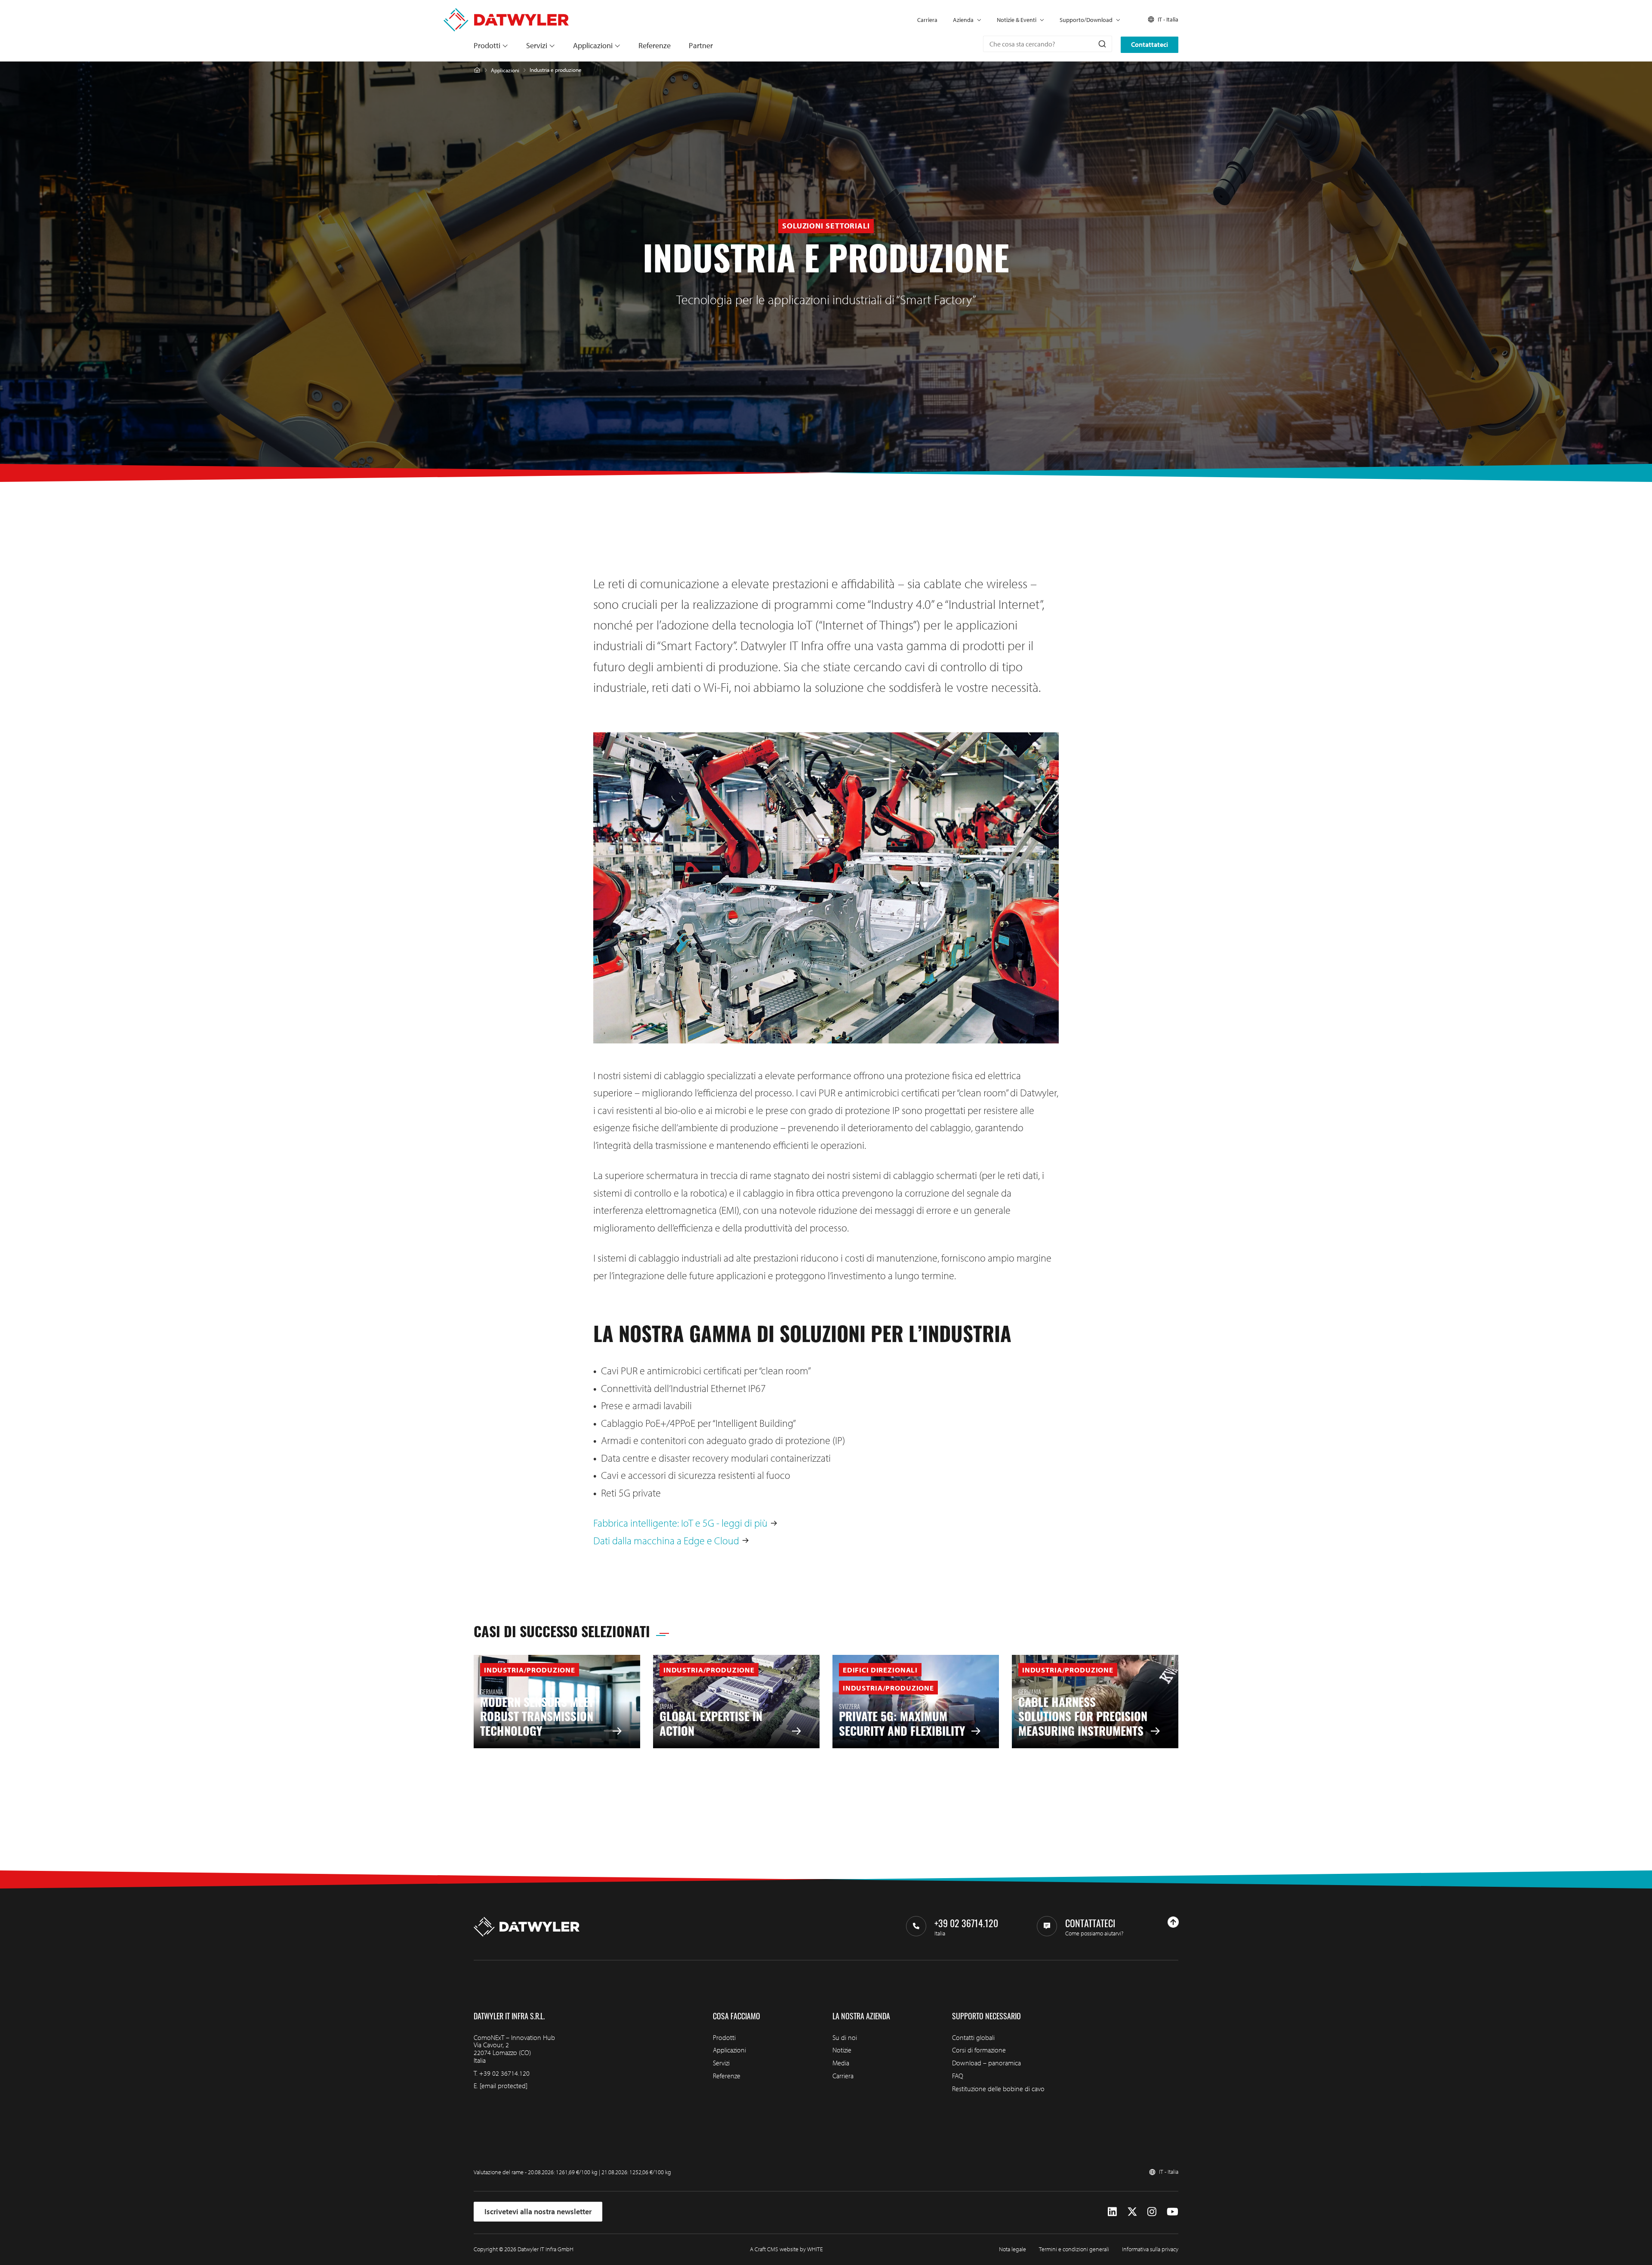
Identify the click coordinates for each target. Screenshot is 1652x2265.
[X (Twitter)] (1132, 2212)
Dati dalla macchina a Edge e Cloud (666, 1540)
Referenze (655, 45)
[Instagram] (1152, 2212)
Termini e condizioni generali (1074, 2249)
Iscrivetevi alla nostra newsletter (538, 2211)
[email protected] (504, 2086)
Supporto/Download (1086, 20)
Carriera (927, 20)
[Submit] (1102, 44)
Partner (701, 45)
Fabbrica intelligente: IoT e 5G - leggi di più (680, 1523)
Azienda (963, 20)
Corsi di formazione (979, 2050)
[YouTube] (1173, 2212)
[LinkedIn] (1112, 2212)
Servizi (537, 45)
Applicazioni (593, 45)
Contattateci (1150, 44)
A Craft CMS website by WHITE (786, 2249)
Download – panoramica (986, 2063)
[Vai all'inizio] (1173, 1922)
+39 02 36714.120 (504, 2073)
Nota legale (1012, 2249)
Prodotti (487, 45)
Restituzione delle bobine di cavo (998, 2089)
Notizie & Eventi (1017, 20)
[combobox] (1048, 44)
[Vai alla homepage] (506, 13)
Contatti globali (973, 2037)
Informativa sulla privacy (1150, 2249)
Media (841, 2063)
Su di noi (845, 2037)
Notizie (842, 2050)
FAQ (958, 2076)
